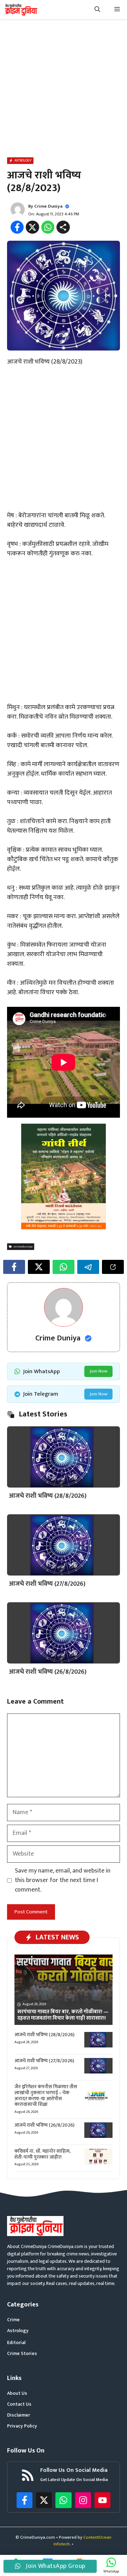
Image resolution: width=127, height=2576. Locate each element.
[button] (97, 10)
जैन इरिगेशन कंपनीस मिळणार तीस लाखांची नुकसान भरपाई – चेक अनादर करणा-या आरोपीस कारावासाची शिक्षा (46, 2095)
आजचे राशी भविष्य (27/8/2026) (47, 1584)
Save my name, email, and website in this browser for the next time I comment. (63, 1880)
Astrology (18, 2331)
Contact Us (19, 2404)
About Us (17, 2393)
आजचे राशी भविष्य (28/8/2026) (48, 1496)
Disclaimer (19, 2415)
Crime (13, 2320)
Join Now (98, 1371)
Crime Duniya (48, 206)
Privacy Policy (22, 2426)
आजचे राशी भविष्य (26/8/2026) (48, 1672)
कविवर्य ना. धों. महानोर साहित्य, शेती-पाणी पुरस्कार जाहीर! (43, 2154)
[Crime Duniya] (21, 10)
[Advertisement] (64, 90)
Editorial (16, 2343)
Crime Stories (22, 2353)
